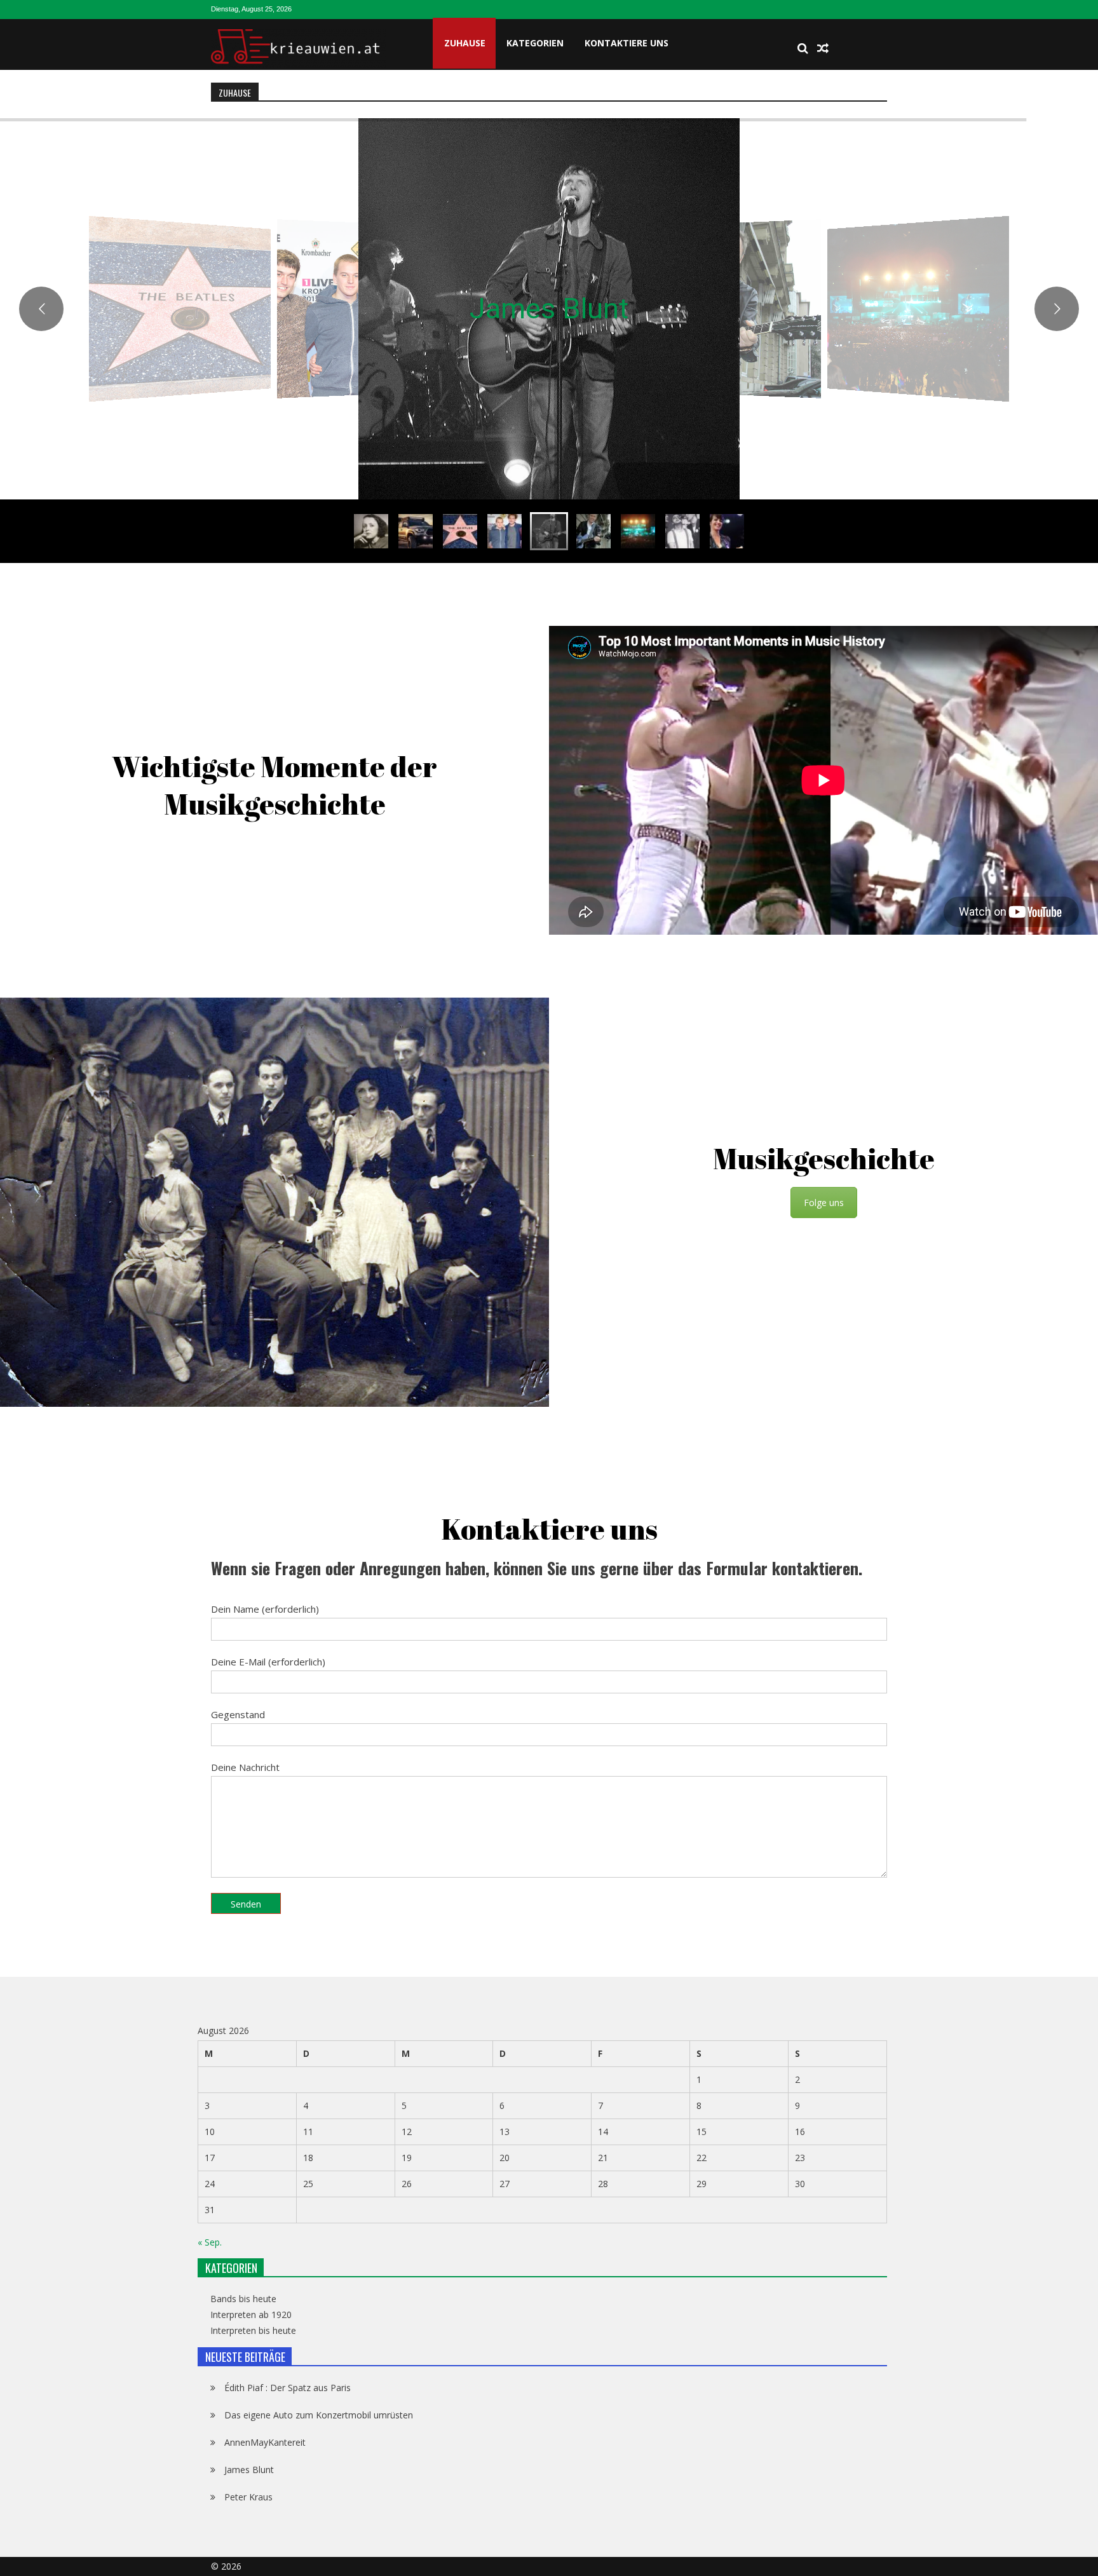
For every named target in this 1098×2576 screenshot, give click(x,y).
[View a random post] (823, 48)
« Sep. (210, 2242)
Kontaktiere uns (627, 43)
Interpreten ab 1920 (251, 2315)
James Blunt (249, 2470)
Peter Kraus (549, 308)
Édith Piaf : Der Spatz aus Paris (288, 2388)
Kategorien (535, 43)
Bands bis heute (243, 2299)
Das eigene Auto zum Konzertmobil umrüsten (319, 2415)
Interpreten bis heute (253, 2331)
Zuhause (465, 43)
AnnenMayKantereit (265, 2442)
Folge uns (824, 1202)
